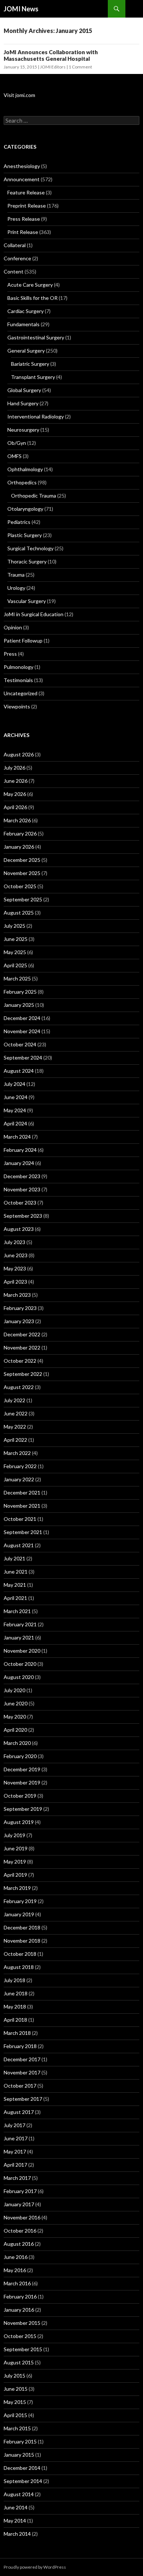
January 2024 (19, 1163)
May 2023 (15, 1268)
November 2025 (22, 873)
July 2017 (14, 2125)
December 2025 (22, 860)
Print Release (23, 232)
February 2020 (20, 1756)
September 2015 (23, 2349)
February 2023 (20, 1308)
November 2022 (22, 1347)
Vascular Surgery (27, 601)
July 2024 (14, 1084)
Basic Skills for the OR (32, 298)
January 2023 (19, 1321)
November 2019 (22, 1782)
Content (14, 271)
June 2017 (16, 2138)
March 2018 (17, 2033)
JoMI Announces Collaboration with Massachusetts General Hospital (51, 55)
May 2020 (15, 1717)
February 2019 (20, 1901)
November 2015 (22, 2323)
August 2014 (19, 2494)
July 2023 (14, 1242)
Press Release (24, 219)
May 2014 (15, 2521)
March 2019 (17, 1888)
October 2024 (20, 1044)
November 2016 (22, 2217)
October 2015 (20, 2336)
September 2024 (23, 1058)
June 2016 (16, 2257)
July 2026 (14, 768)
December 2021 (22, 1492)
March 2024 (17, 1137)
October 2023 (20, 1203)
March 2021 (17, 1611)
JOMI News (21, 9)
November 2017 (22, 2072)
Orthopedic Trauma (34, 496)
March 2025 (17, 978)
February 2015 (20, 2441)
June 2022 (16, 1413)
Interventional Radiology (36, 416)
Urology (16, 588)
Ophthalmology (25, 469)
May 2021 (15, 1585)
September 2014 (23, 2481)
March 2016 (17, 2283)
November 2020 (22, 1651)
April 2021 (15, 1598)
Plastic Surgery (25, 535)
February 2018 (20, 2046)
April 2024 (15, 1123)
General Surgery (26, 351)
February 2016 (20, 2296)
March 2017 (17, 2178)
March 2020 (17, 1743)
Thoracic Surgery (27, 561)
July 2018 (14, 1980)
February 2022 (20, 1466)
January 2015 (19, 2455)
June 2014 (16, 2507)
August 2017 (19, 2112)
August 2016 (19, 2244)
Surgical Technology (30, 548)
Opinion (13, 627)
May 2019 (15, 1862)
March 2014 (17, 2534)
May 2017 (15, 2151)
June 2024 (16, 1097)
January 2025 (19, 1005)
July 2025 (14, 926)
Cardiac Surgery (25, 311)
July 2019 (14, 1835)
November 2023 (22, 1189)
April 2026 (15, 807)
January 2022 (19, 1479)
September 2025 (23, 899)
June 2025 (16, 939)
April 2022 (15, 1440)
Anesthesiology (22, 166)
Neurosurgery (23, 430)
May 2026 (15, 794)
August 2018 (19, 1967)
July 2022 (14, 1400)
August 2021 (19, 1545)
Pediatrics (19, 522)
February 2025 (20, 992)
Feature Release (26, 192)
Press (10, 654)
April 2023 (15, 1282)
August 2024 (19, 1071)
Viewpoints (17, 706)
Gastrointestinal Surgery (36, 337)
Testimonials (18, 680)
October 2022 (20, 1361)
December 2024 (22, 1018)
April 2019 (15, 1875)
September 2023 (23, 1216)
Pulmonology (19, 667)
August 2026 (19, 754)
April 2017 (15, 2165)
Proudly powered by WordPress (35, 2567)
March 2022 (17, 1453)
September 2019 (23, 1809)
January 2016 (19, 2310)
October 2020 (20, 1664)
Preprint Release (27, 206)
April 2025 (15, 965)
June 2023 (16, 1255)
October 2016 (20, 2231)
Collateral (15, 245)
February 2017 (20, 2191)
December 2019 (22, 1769)
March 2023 (17, 1295)
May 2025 (15, 952)
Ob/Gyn (17, 443)
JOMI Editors (53, 67)
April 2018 (15, 2020)
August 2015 (19, 2362)
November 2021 (22, 1506)
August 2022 (19, 1387)
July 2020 (14, 1690)
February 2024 (20, 1150)
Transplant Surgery (33, 377)
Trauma (16, 575)
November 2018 (22, 1941)
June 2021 (16, 1572)
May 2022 (15, 1427)
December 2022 (22, 1334)
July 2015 (14, 2376)
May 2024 (15, 1110)
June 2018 (16, 1993)
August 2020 (19, 1677)
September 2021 (23, 1532)
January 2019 (19, 1914)
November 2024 (22, 1031)
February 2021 (20, 1624)
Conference (17, 258)
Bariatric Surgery (30, 364)
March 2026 (17, 820)
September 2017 (23, 2099)
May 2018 (15, 2007)
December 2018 (22, 1927)
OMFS (14, 456)
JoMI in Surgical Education (34, 614)
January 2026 (19, 847)
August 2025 (19, 913)
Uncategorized (21, 693)
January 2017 (19, 2204)
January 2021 (19, 1637)
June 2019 (16, 1848)
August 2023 (19, 1229)
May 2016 (15, 2270)
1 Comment (80, 67)
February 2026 (20, 833)
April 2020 (15, 1730)
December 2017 (22, 2059)
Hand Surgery (23, 403)
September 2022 (23, 1374)
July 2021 (14, 1558)
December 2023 (22, 1176)
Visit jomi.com (19, 95)
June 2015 (16, 2389)
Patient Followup (23, 641)
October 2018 (20, 1954)
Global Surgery (24, 390)
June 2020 (16, 1703)
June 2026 (16, 781)
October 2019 (20, 1796)
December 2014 (22, 2468)
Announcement (22, 179)
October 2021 (20, 1519)
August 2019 (19, 1822)
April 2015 (15, 2415)
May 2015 (15, 2402)
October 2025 (20, 886)
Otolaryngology (25, 509)
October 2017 (20, 2086)
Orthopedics (22, 482)
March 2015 (17, 2428)
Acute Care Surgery (30, 285)
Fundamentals (23, 324)
